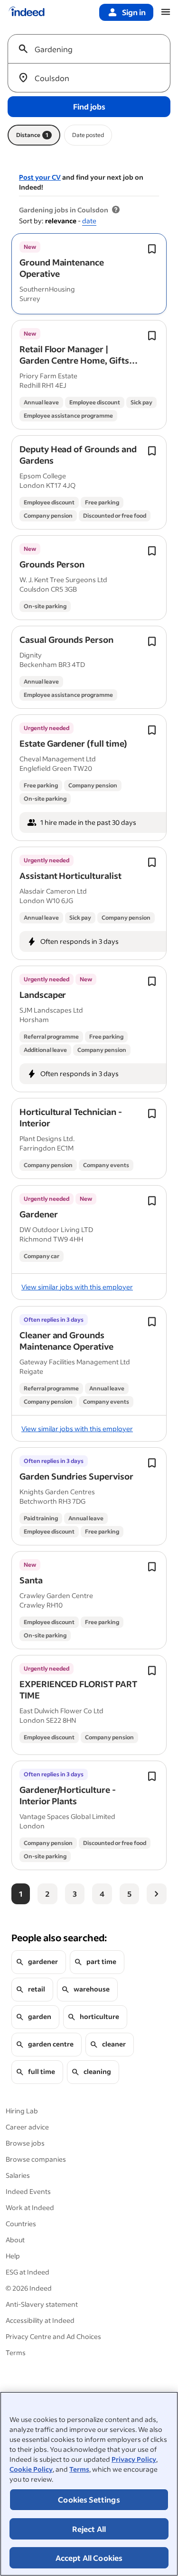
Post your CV (40, 177)
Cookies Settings (89, 2499)
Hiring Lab (22, 2111)
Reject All (89, 2529)
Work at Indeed (30, 2207)
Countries (21, 2224)
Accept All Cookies (89, 2558)
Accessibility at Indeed (40, 2320)
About (15, 2240)
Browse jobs (25, 2143)
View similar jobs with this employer (77, 1287)
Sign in (134, 12)
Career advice (27, 2127)
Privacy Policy (134, 2459)
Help (13, 2256)
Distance (32, 135)
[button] (62, 268)
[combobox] (93, 49)
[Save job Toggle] (152, 249)
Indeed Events (28, 2191)
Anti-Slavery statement (42, 2304)
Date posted (88, 135)
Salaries (18, 2175)
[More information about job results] (116, 210)
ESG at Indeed (28, 2272)
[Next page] (157, 1894)
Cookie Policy (31, 2469)
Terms (79, 2469)
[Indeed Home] (27, 12)
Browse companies (36, 2159)
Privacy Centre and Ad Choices (53, 2336)
